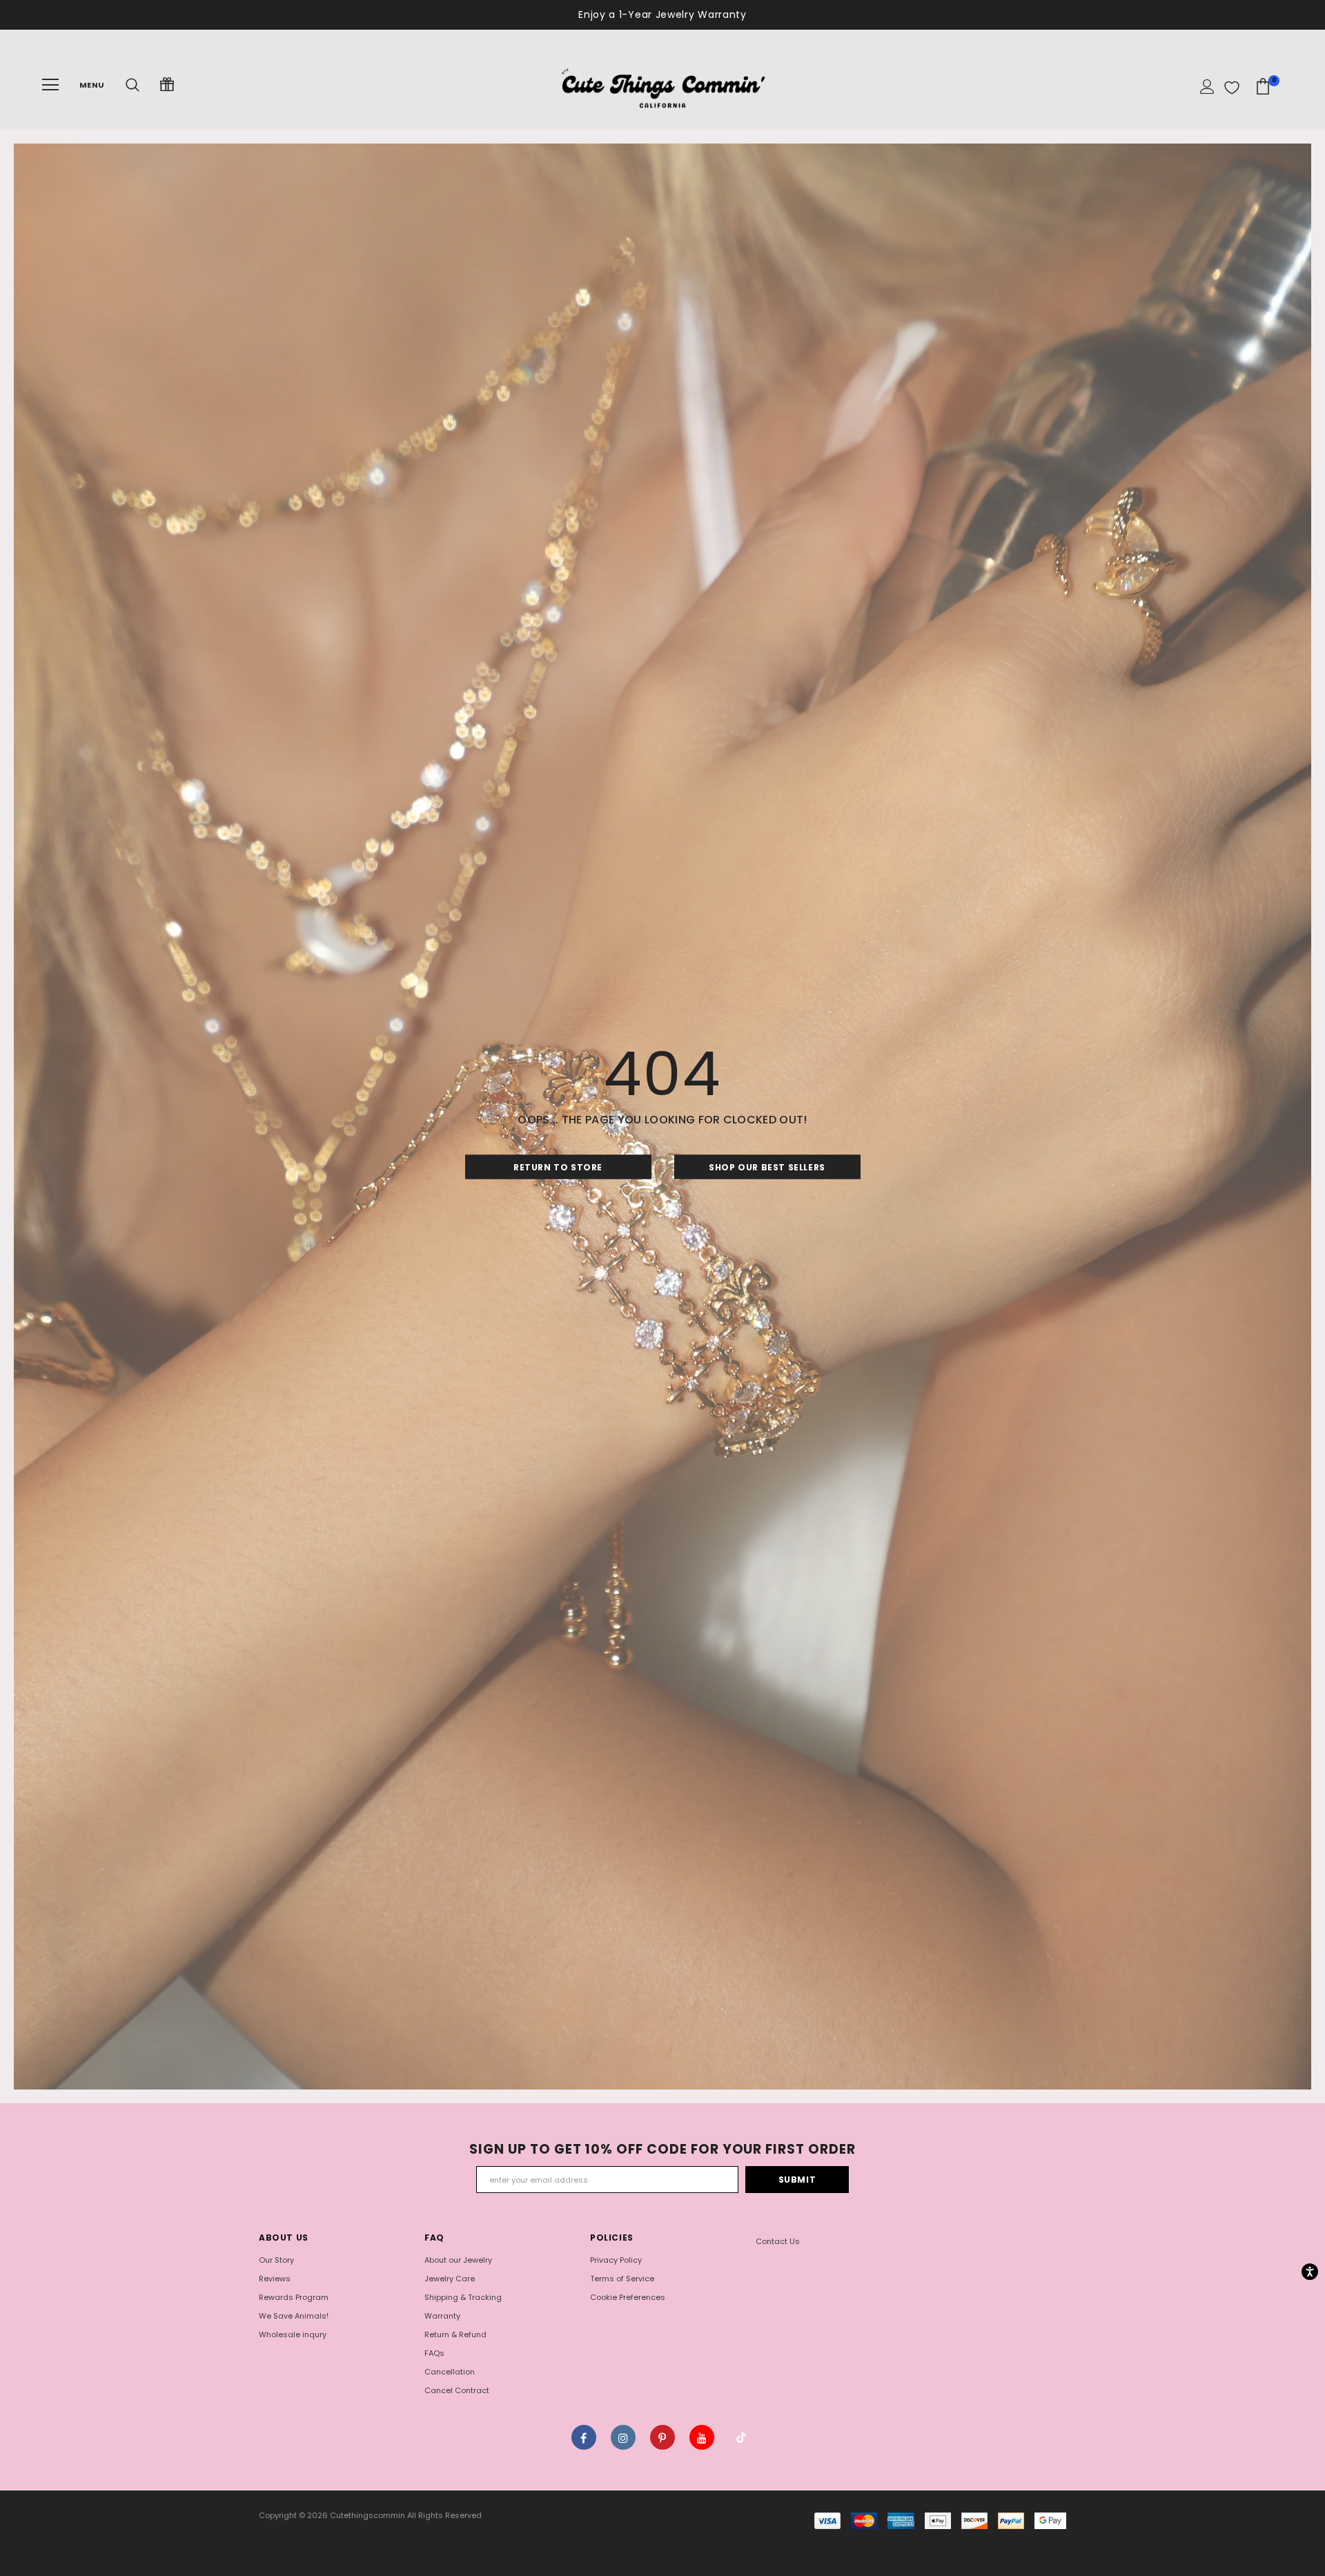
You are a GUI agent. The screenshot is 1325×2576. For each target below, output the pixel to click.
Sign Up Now (727, 14)
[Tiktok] (741, 2437)
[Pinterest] (662, 2437)
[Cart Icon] (1263, 87)
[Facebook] (584, 2437)
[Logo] (662, 85)
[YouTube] (702, 2437)
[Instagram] (623, 2437)
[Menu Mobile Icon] (50, 85)
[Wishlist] (1232, 88)
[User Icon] (1207, 87)
